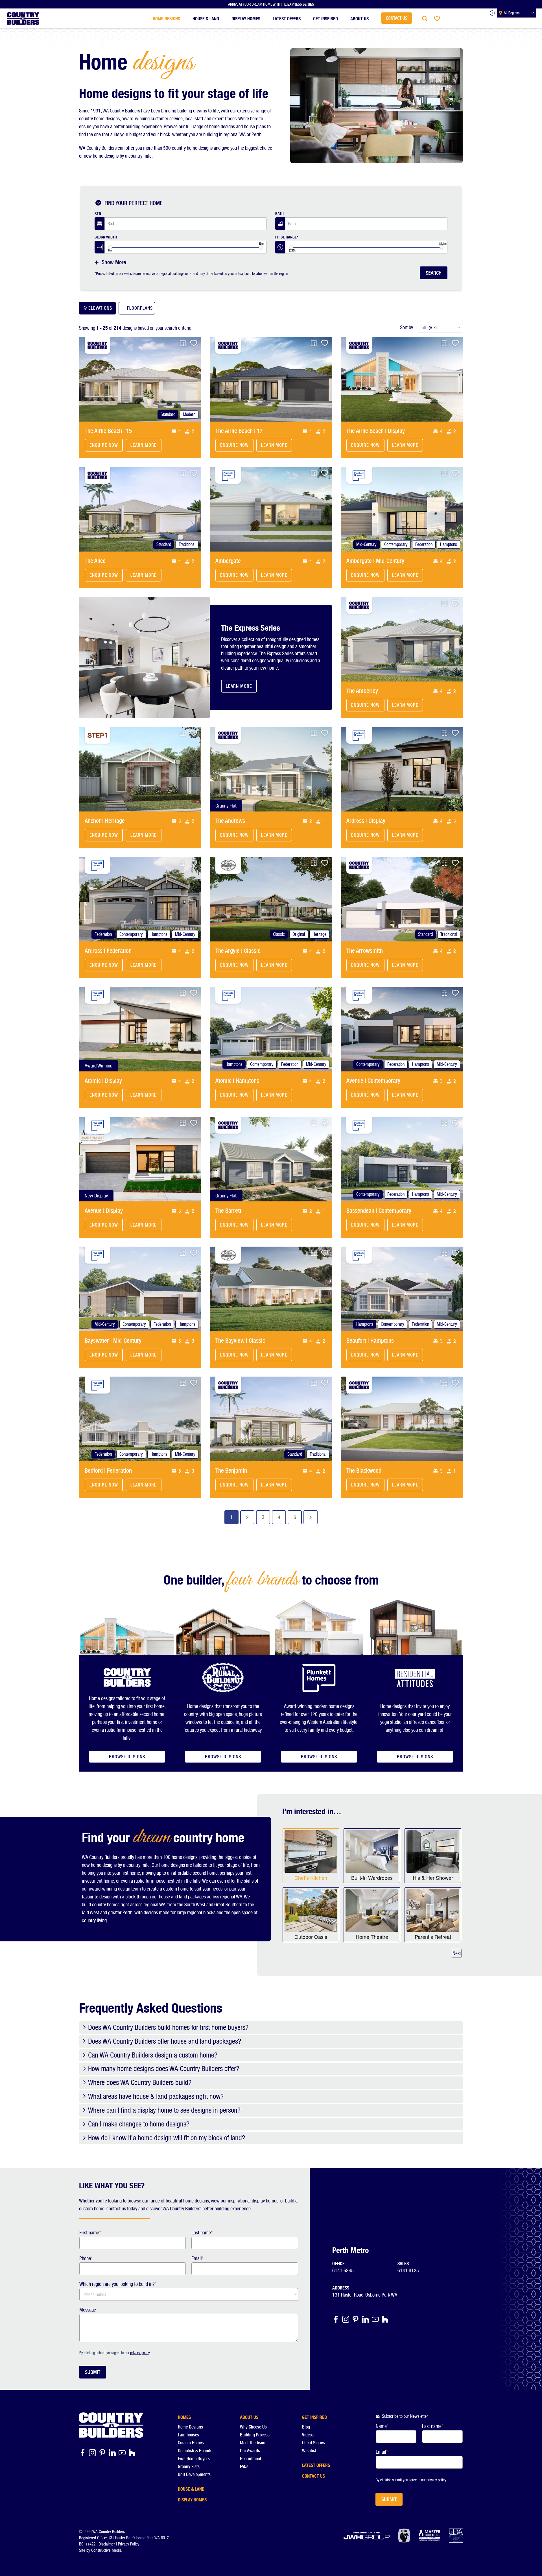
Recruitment (251, 2459)
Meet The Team (253, 2443)
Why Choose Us (253, 2427)
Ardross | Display (366, 821)
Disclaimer (107, 2544)
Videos (308, 2435)
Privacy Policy (129, 2544)
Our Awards (250, 2451)
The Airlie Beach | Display (376, 431)
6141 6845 (343, 2270)
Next (457, 1953)
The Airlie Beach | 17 (239, 431)
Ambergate (228, 561)
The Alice (95, 561)
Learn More (239, 686)
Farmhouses (188, 2435)
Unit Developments (194, 2474)
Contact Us (397, 18)
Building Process (255, 2435)
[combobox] (186, 224)
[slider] (110, 247)
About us (359, 18)
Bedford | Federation (108, 1471)
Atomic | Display (103, 1081)
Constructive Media (106, 2550)
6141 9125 (408, 2270)
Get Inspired (325, 18)
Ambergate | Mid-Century (375, 561)
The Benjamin (231, 1471)
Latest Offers (287, 18)
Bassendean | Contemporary (379, 1211)
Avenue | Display (104, 1211)
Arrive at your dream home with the (271, 4)
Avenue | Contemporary (373, 1081)
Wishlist (309, 2451)
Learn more (144, 445)
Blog (306, 2427)
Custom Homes (191, 2443)
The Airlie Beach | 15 (108, 431)
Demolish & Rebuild (195, 2451)
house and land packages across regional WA (201, 1897)
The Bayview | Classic (240, 1341)
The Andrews (230, 821)
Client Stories (313, 2443)
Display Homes (246, 18)
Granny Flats (189, 2467)
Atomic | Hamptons (237, 1081)
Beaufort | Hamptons (370, 1341)
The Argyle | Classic (238, 951)
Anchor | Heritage (105, 821)
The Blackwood (364, 1471)
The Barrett (228, 1211)
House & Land (206, 18)
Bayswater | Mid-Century (113, 1341)
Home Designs (166, 18)
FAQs (244, 2467)
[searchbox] (145, 224)
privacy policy (140, 2353)
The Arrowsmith (365, 951)
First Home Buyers (194, 2459)
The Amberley (362, 691)
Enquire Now (104, 445)
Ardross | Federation (108, 951)
